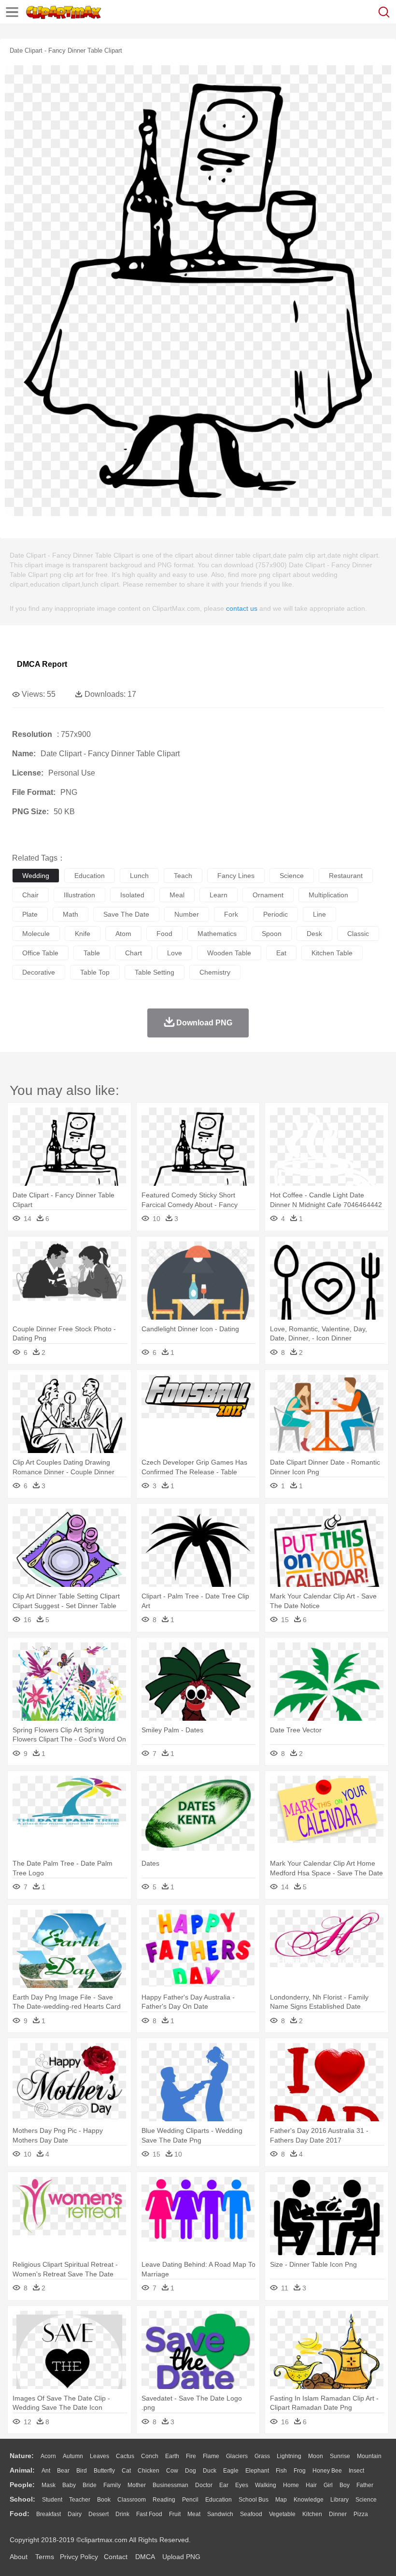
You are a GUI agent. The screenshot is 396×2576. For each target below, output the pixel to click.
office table (40, 953)
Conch (150, 2456)
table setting (155, 972)
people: (22, 2485)
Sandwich (220, 2514)
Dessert (99, 2514)
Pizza (361, 2514)
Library (339, 2500)
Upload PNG (181, 2557)
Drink (122, 2514)
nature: (22, 2456)
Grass (262, 2456)
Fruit (175, 2514)
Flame (211, 2456)
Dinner (338, 2514)
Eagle (231, 2471)
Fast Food (149, 2514)
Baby (69, 2485)
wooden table (229, 953)
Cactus (125, 2456)
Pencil (190, 2500)
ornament (268, 895)
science (292, 876)
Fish (281, 2471)
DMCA (145, 2557)
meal (177, 895)
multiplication (328, 895)
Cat (126, 2471)
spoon (272, 934)
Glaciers (237, 2456)
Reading (164, 2500)
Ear (224, 2485)
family (112, 2485)
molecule (36, 934)
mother (137, 2485)
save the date (126, 914)
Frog (300, 2471)
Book (104, 2500)
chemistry (215, 972)
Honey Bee (327, 2471)
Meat (194, 2514)
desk (314, 934)
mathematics (217, 934)
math (71, 914)
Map (281, 2500)
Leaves (99, 2456)
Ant (46, 2471)
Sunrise (340, 2456)
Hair (311, 2485)
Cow (172, 2471)
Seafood (251, 2514)
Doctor (204, 2485)
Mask (49, 2485)
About (19, 2557)
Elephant (257, 2471)
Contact (116, 2557)
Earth (172, 2456)
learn (219, 895)
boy (345, 2485)
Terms (45, 2557)
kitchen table (332, 953)
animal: (22, 2470)
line (319, 914)
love (175, 953)
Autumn (73, 2456)
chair (30, 895)
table (92, 953)
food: (20, 2514)
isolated (132, 895)
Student (52, 2500)
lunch (139, 876)
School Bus (254, 2500)
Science (366, 2500)
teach (183, 876)
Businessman (170, 2485)
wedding (36, 876)
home (291, 2485)
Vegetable (282, 2514)
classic (358, 934)
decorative (39, 972)
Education (219, 2500)
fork (231, 914)
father (365, 2485)
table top (95, 972)
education (90, 876)
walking (266, 2485)
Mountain (369, 2456)
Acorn (48, 2456)
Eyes (242, 2485)
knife (83, 934)
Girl (328, 2485)
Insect (356, 2471)
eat (281, 953)
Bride (90, 2485)
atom (123, 934)
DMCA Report (42, 664)
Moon (316, 2456)
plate (30, 914)
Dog (191, 2471)
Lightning (289, 2456)
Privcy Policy (79, 2557)
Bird (82, 2471)
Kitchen (312, 2514)
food (164, 934)
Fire (191, 2456)
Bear (63, 2471)
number (187, 914)
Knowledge (309, 2500)
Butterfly (104, 2471)
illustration (79, 895)
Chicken (148, 2471)
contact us (242, 608)
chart (134, 953)
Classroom (132, 2500)
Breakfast (49, 2514)
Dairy (75, 2514)
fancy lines (236, 876)
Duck (210, 2471)
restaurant (346, 876)
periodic (276, 914)
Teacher (80, 2500)
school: (22, 2499)
